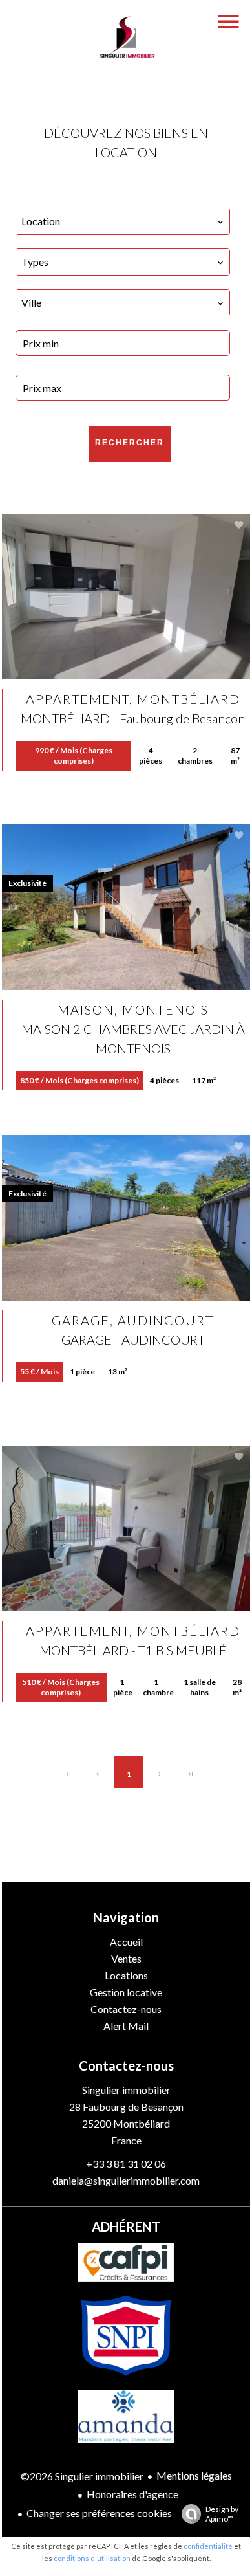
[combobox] (123, 221)
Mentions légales (194, 2475)
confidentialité (208, 2546)
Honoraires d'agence (132, 2494)
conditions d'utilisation (92, 2558)
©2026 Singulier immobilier (82, 2476)
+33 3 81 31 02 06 (126, 2163)
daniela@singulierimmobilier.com (126, 2180)
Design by (222, 2514)
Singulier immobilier (126, 2090)
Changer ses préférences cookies (99, 2513)
